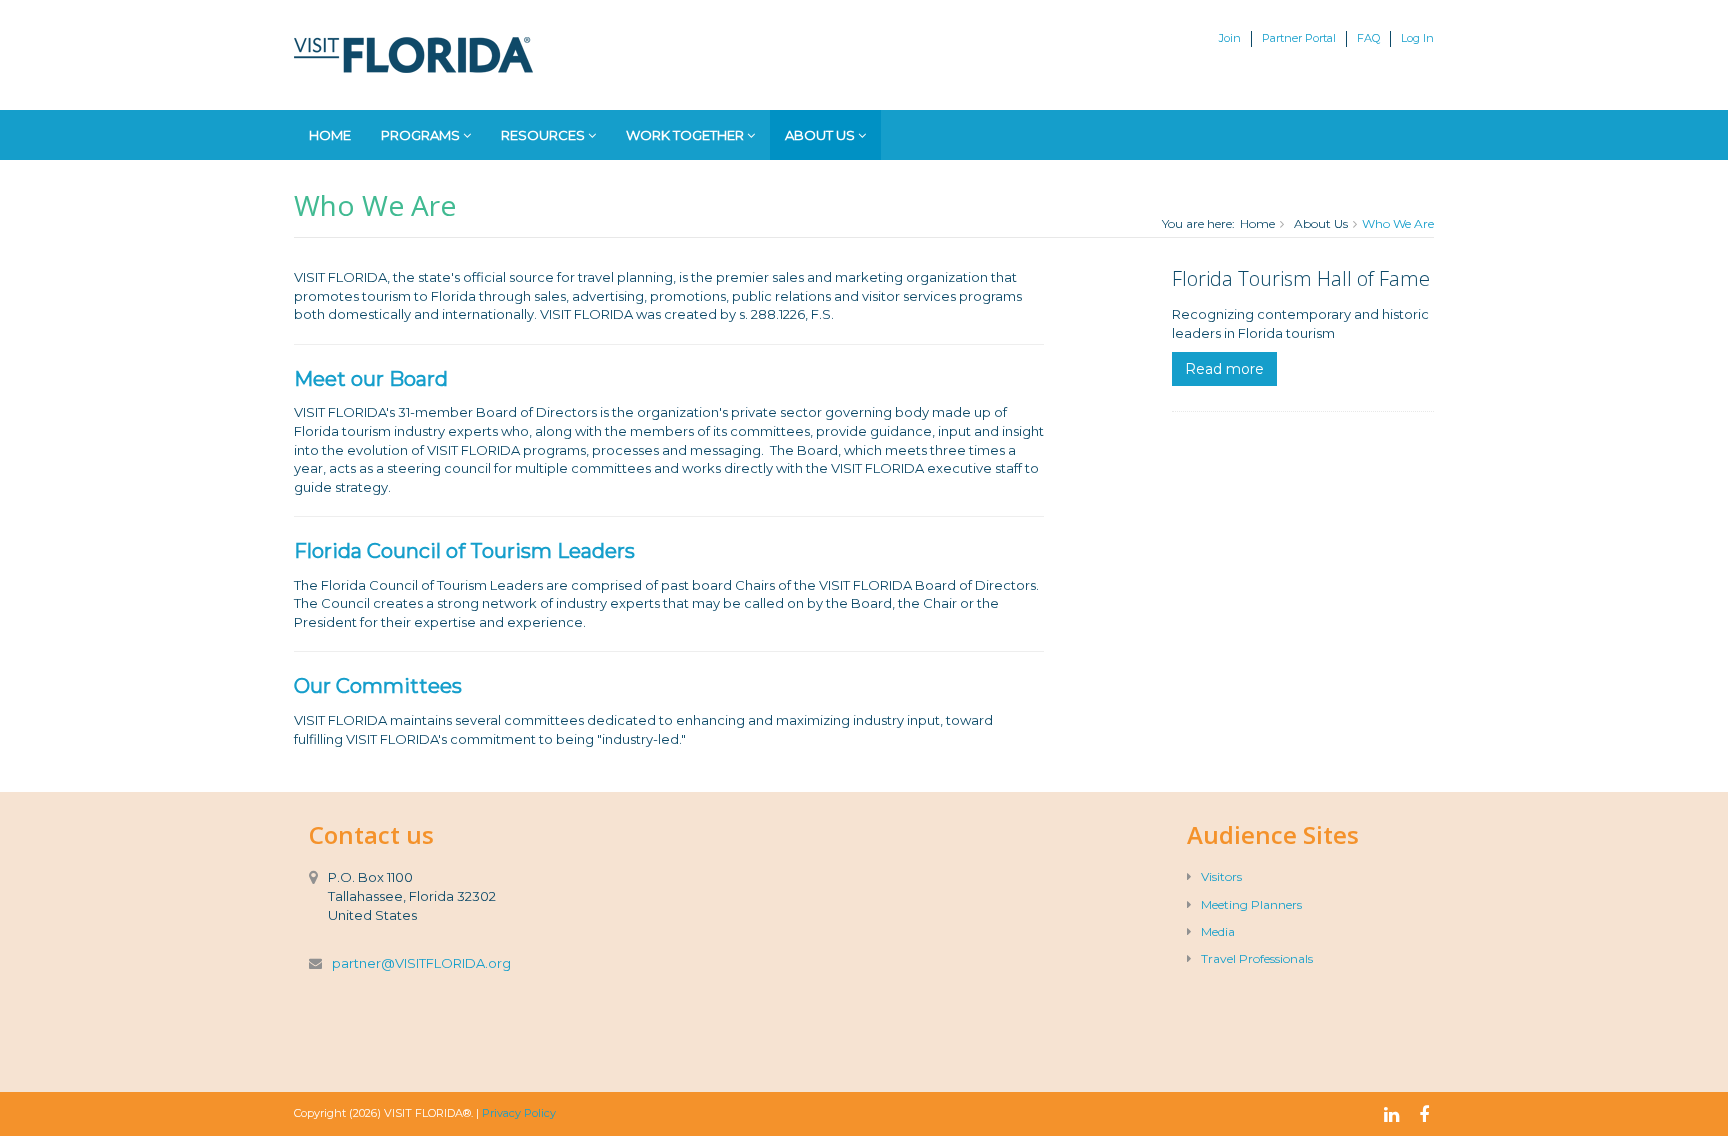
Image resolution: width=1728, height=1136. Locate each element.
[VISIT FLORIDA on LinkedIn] (1391, 1115)
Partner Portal (1299, 38)
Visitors (1221, 876)
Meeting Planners (1251, 904)
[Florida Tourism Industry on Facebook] (1424, 1115)
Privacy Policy (519, 1113)
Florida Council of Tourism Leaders (464, 551)
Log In (1417, 38)
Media (1218, 931)
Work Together (686, 135)
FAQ (1368, 38)
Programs (422, 135)
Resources (544, 135)
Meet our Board (371, 379)
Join (1230, 38)
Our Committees (378, 686)
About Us (821, 135)
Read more (1224, 369)
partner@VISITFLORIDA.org (421, 963)
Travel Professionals (1257, 958)
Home (330, 135)
